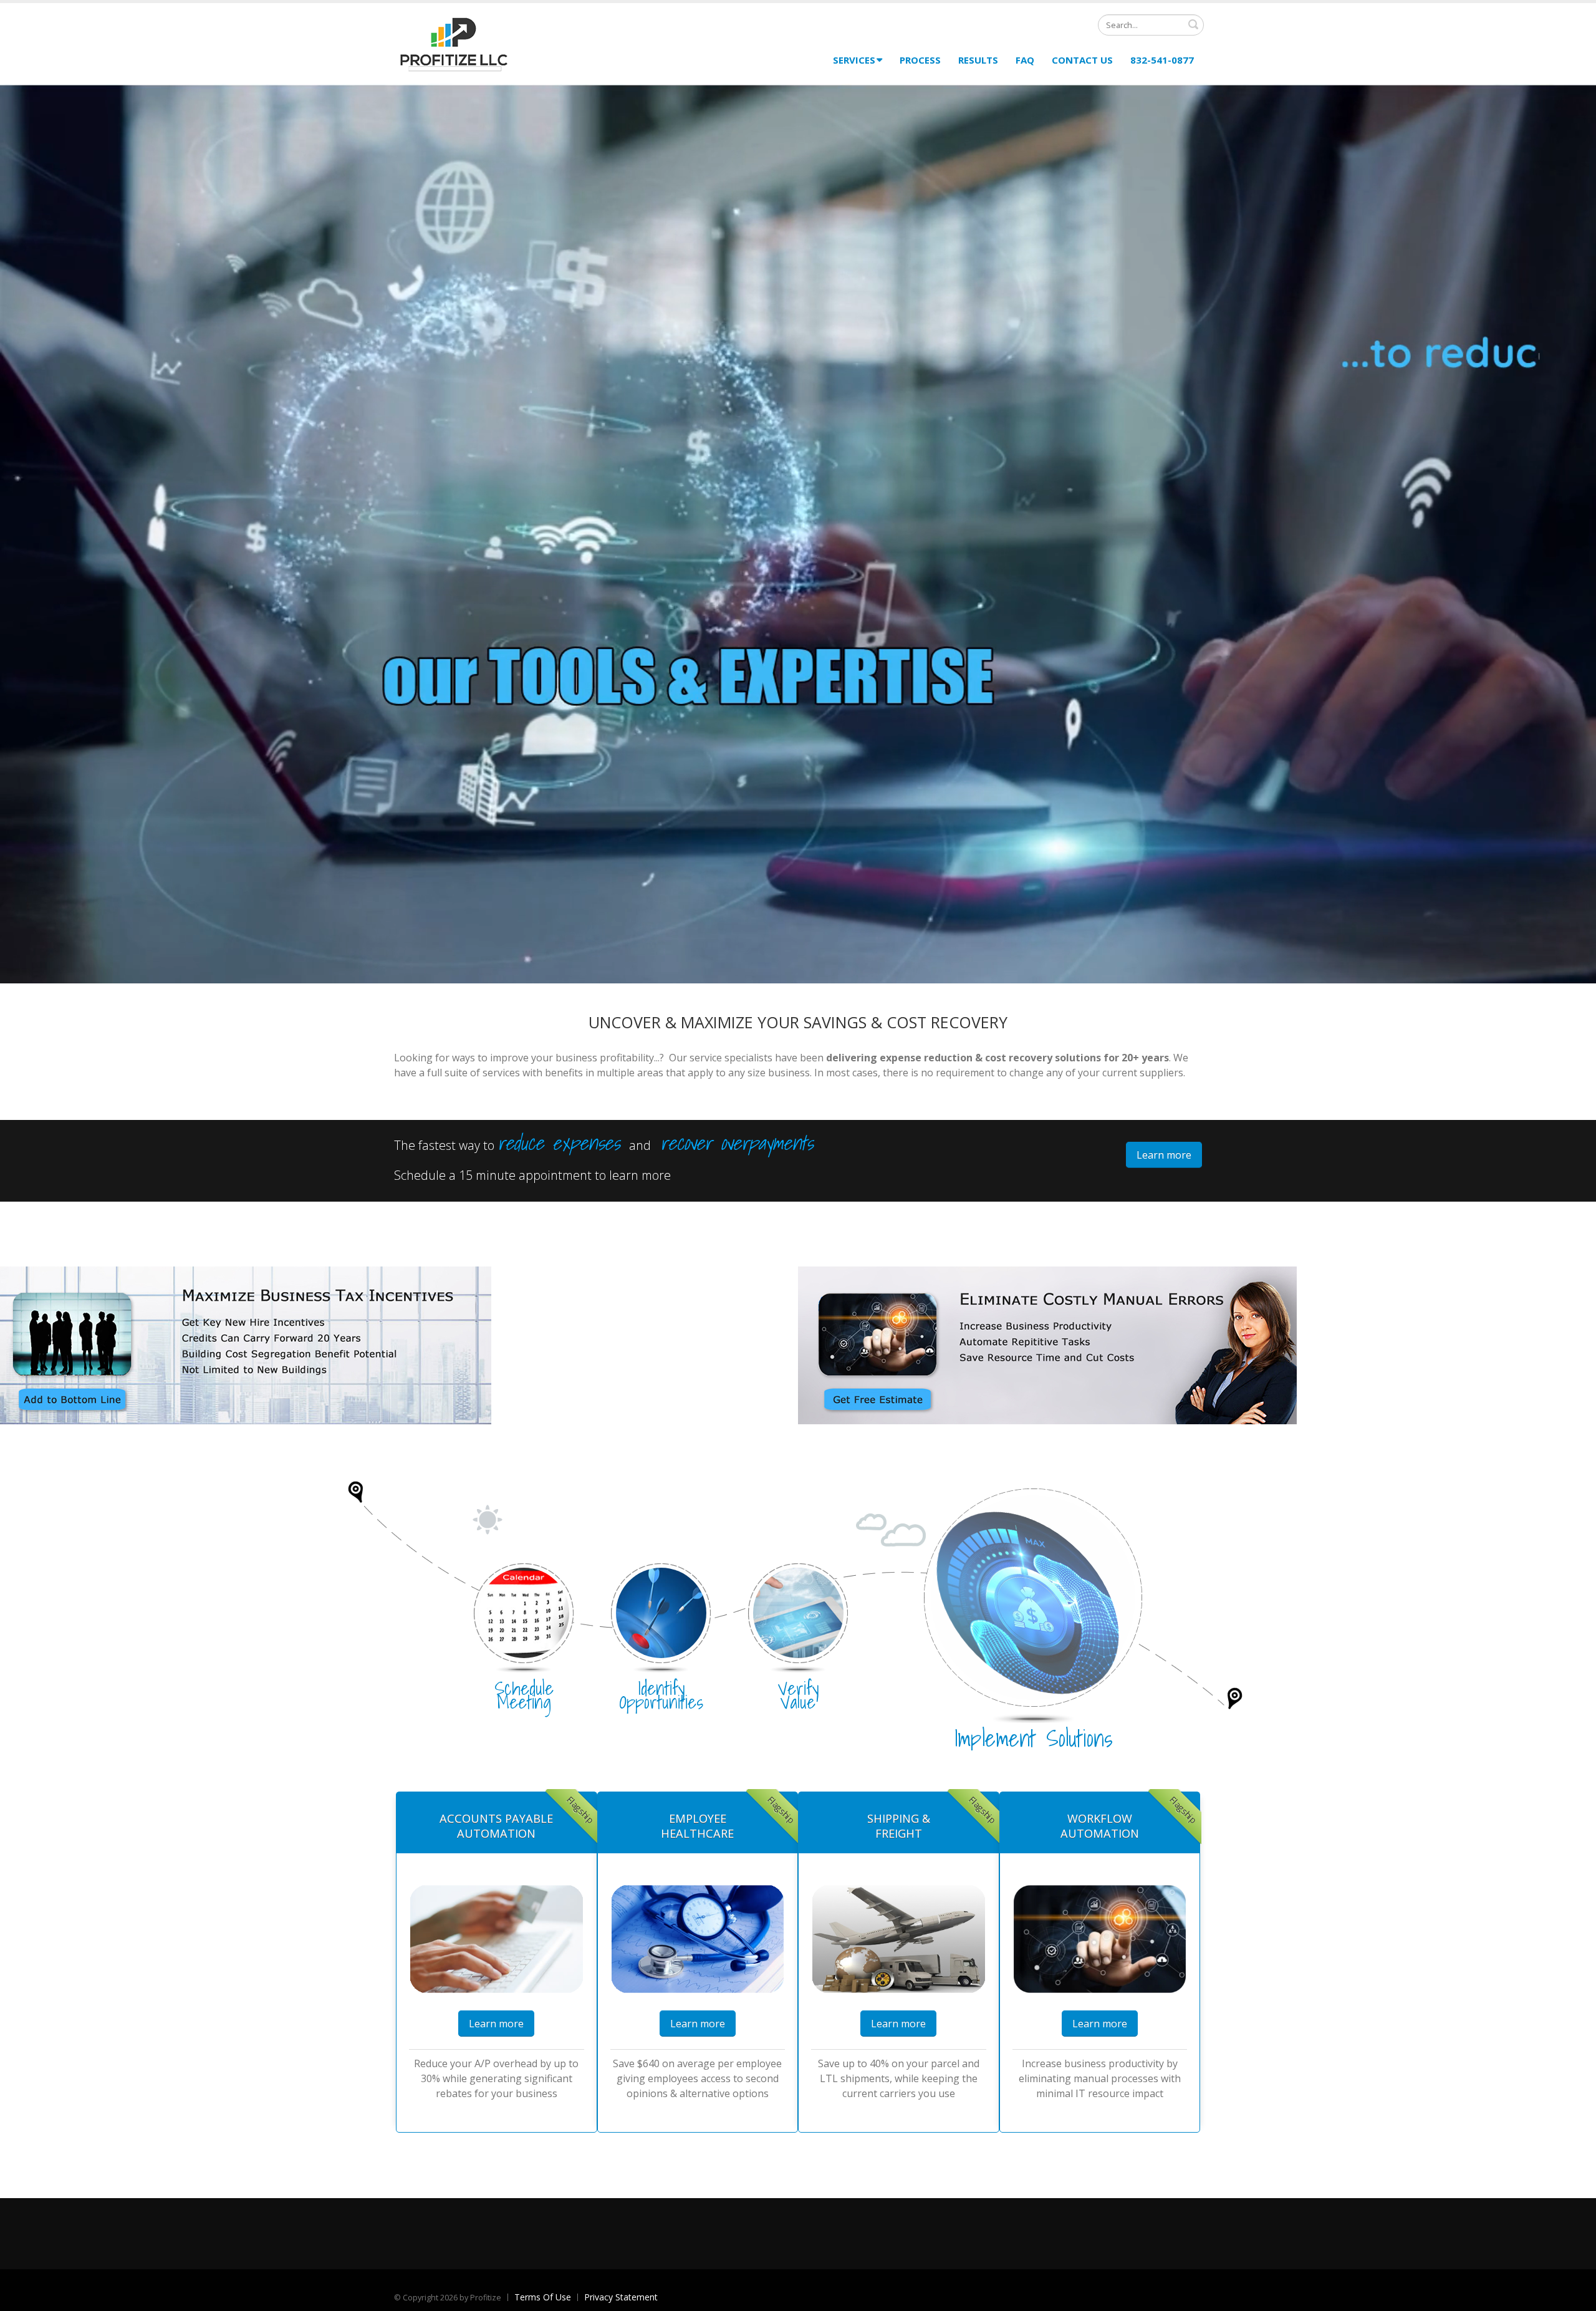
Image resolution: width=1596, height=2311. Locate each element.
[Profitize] (454, 42)
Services (854, 60)
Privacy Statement (621, 2297)
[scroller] (1574, 2296)
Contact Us (1082, 60)
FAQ (1025, 60)
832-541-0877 (1162, 60)
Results (978, 60)
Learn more (1164, 1155)
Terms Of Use (543, 2297)
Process (920, 60)
